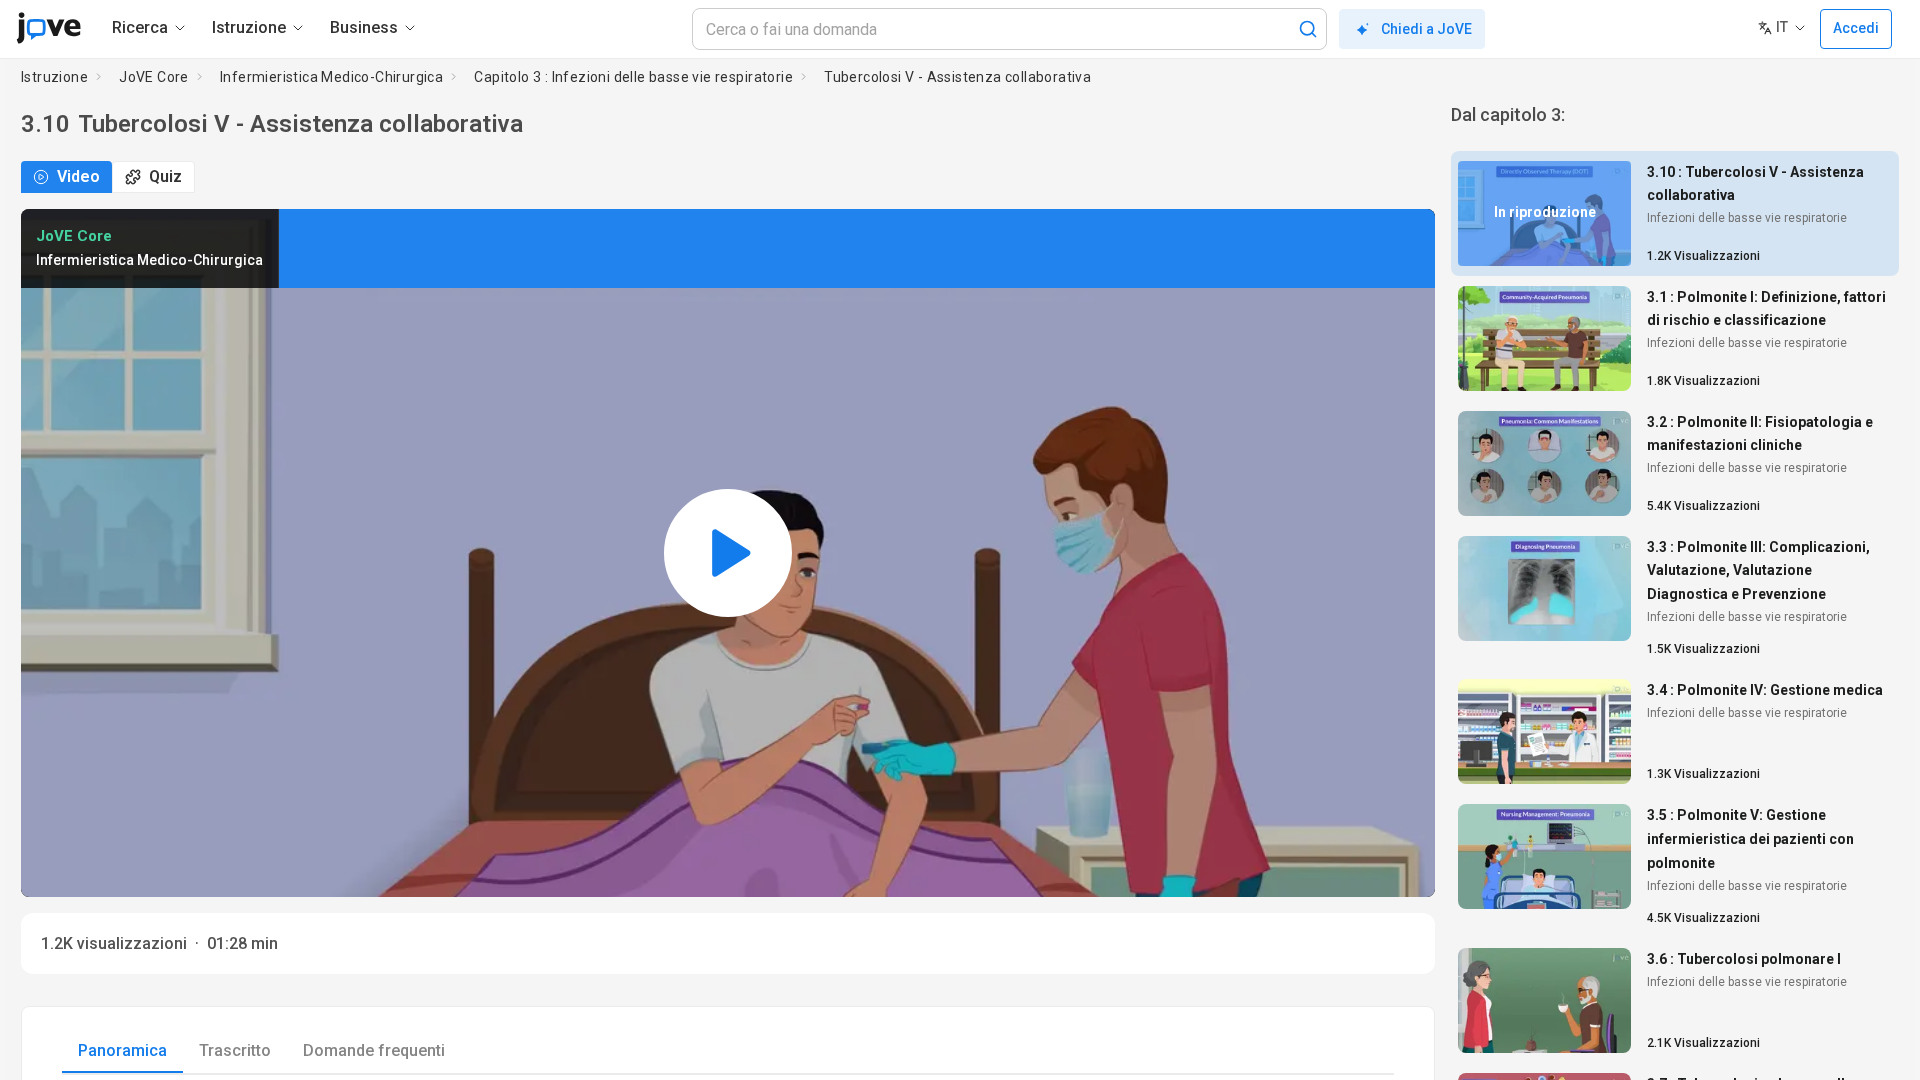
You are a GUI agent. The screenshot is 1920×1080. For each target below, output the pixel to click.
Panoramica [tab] (122, 1050)
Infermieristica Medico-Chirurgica (331, 77)
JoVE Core (154, 77)
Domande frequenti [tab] (374, 1050)
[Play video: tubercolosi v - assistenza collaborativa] (728, 553)
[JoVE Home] (48, 28)
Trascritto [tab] (235, 1050)
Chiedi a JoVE (1426, 29)
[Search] (1308, 29)
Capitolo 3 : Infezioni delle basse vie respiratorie (633, 77)
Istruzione (54, 77)
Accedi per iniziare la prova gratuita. (977, 248)
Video (78, 176)
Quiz (165, 176)
